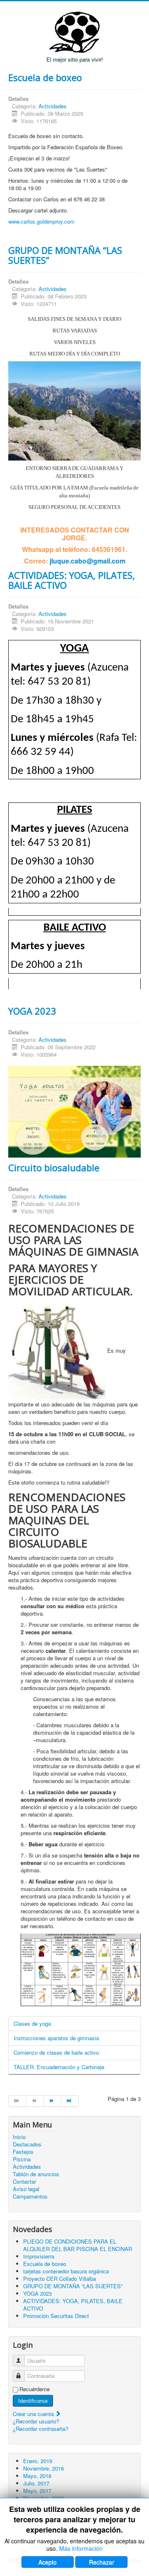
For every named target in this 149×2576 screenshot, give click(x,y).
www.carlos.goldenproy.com (41, 221)
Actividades (53, 106)
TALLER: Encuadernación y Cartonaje (59, 2067)
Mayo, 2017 (37, 2491)
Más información (81, 2548)
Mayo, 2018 (37, 2476)
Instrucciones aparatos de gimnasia (56, 2038)
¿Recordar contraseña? (41, 2429)
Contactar (24, 2182)
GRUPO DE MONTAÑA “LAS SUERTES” (65, 255)
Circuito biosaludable (54, 1167)
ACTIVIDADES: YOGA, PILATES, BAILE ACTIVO (72, 580)
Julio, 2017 (36, 2483)
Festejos (23, 2152)
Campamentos (30, 2196)
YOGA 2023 (32, 1011)
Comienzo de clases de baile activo (56, 2052)
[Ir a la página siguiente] (53, 2101)
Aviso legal (26, 2189)
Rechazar (102, 2562)
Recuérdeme (35, 2389)
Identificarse (33, 2401)
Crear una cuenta (34, 2414)
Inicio (19, 2137)
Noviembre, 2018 (43, 2468)
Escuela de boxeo (45, 77)
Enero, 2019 (38, 2461)
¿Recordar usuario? (36, 2421)
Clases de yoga (32, 2023)
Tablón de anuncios (36, 2174)
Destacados (27, 2144)
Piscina (22, 2159)
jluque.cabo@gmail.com (88, 561)
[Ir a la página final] (70, 2101)
